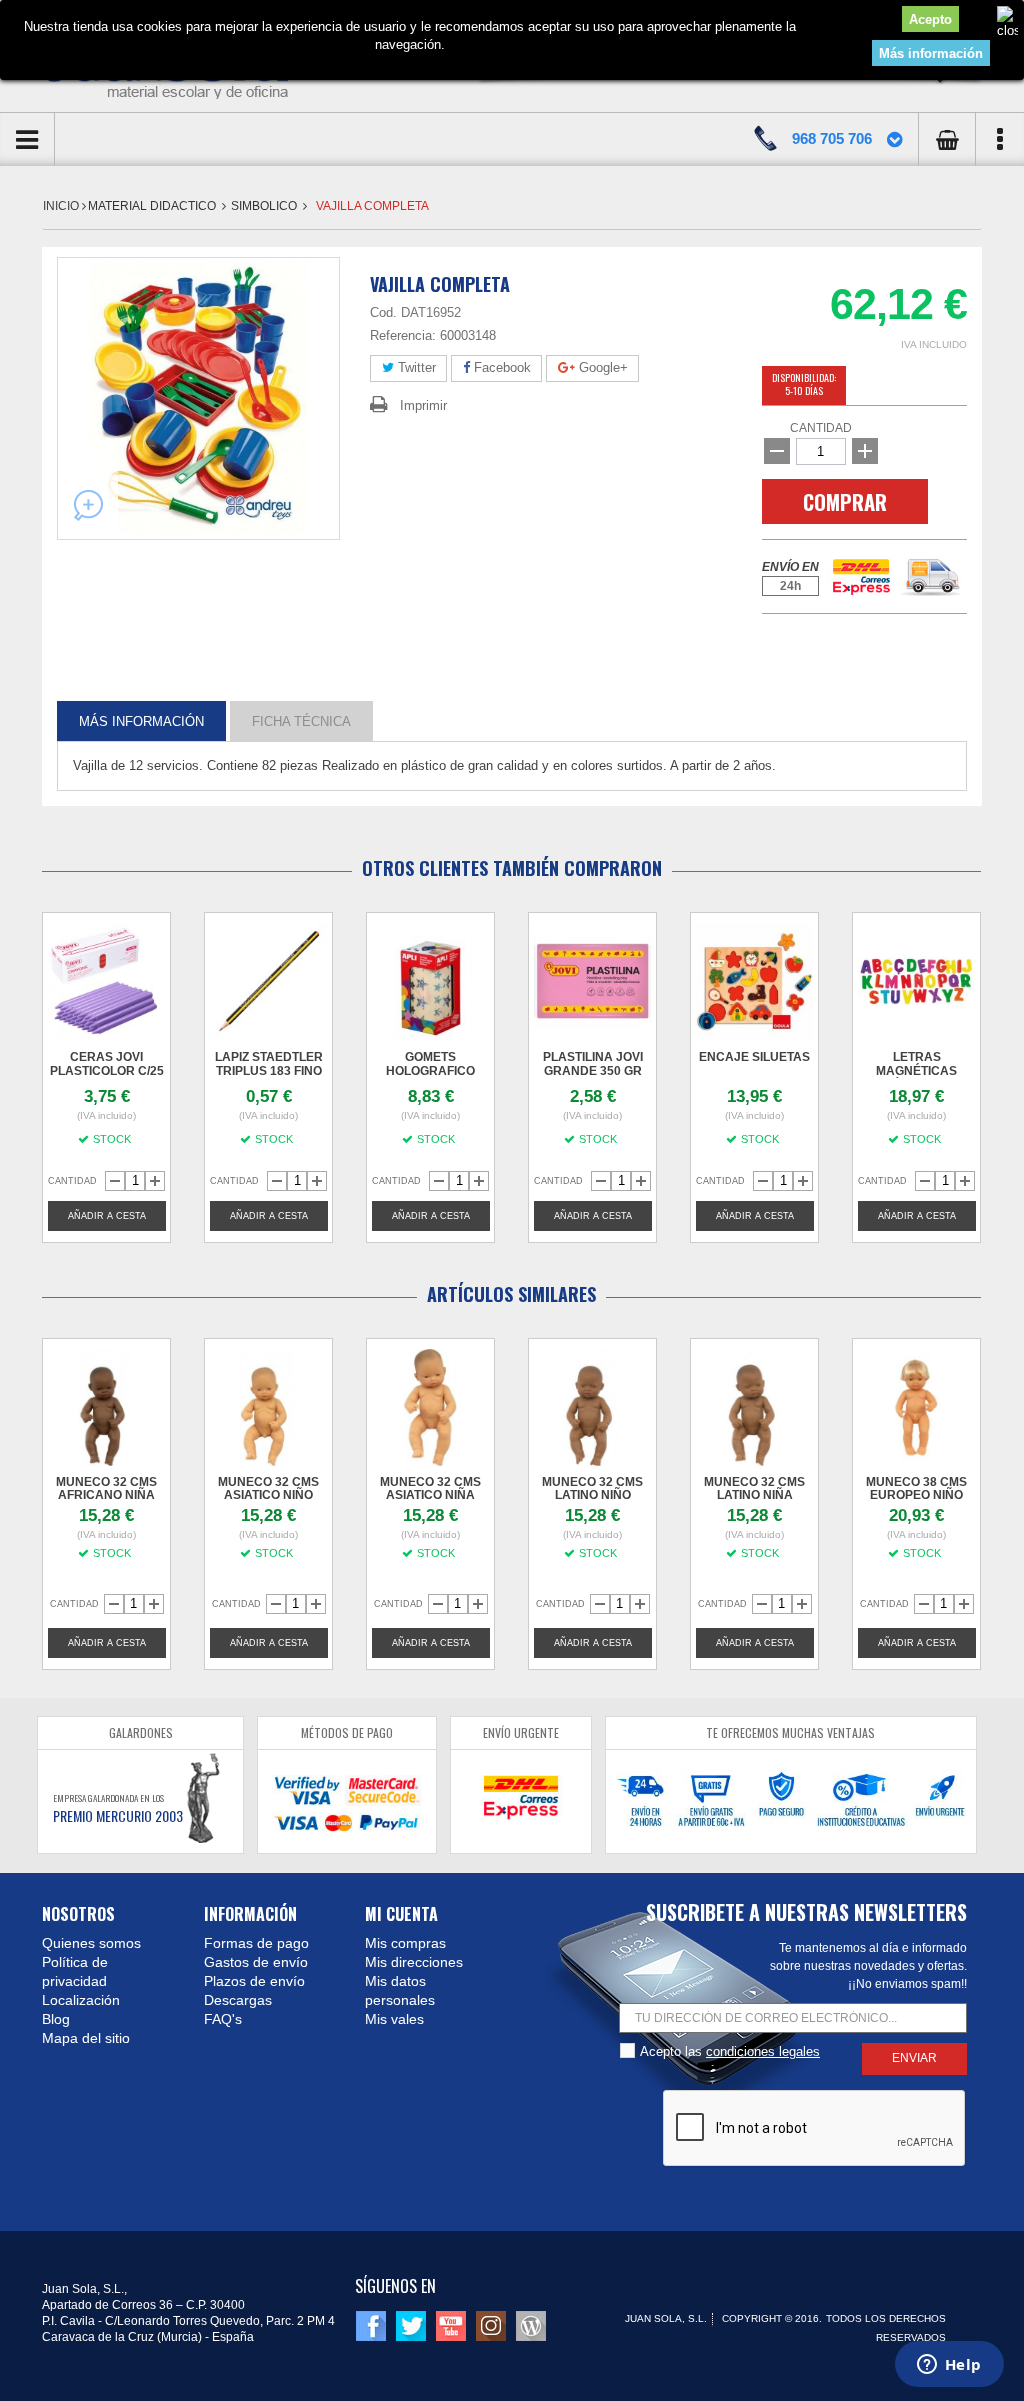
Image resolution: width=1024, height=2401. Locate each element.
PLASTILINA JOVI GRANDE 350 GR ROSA (593, 1071)
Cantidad (821, 428)
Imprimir (423, 405)
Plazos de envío (254, 1981)
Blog (56, 2019)
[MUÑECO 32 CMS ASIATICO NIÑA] (430, 1407)
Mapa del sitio (86, 2038)
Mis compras (405, 1943)
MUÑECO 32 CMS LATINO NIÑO (592, 1488)
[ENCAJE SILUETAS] (754, 981)
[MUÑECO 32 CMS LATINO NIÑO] (592, 1407)
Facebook (500, 367)
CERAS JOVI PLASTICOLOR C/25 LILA (107, 1071)
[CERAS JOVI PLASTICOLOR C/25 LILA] (106, 981)
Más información (931, 53)
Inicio (62, 206)
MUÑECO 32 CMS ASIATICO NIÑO (268, 1488)
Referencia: (403, 335)
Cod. (383, 312)
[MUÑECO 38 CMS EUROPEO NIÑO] (916, 1407)
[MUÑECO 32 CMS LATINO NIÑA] (754, 1407)
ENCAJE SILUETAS (754, 1057)
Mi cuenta (401, 1914)
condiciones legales (763, 2051)
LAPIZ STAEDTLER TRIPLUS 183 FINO (269, 1064)
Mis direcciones (414, 1962)
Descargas (238, 2000)
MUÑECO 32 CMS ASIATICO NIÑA (430, 1488)
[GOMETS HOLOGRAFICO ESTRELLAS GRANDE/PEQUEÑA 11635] (430, 981)
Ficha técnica (301, 720)
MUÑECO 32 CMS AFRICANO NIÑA (106, 1488)
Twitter (415, 367)
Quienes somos (91, 1943)
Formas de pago (256, 1943)
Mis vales (394, 2019)
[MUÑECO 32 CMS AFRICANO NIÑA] (106, 1407)
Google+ (601, 367)
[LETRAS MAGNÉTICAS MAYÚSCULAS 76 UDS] (916, 981)
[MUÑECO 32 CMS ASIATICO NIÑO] (268, 1407)
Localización (81, 2000)
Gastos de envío (256, 1962)
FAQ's (223, 2019)
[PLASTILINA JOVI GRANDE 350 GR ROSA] (592, 981)
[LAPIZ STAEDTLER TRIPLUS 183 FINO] (268, 981)
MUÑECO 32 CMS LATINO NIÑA (754, 1488)
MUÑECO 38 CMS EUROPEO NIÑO (916, 1488)
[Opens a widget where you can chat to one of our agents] (949, 2366)
